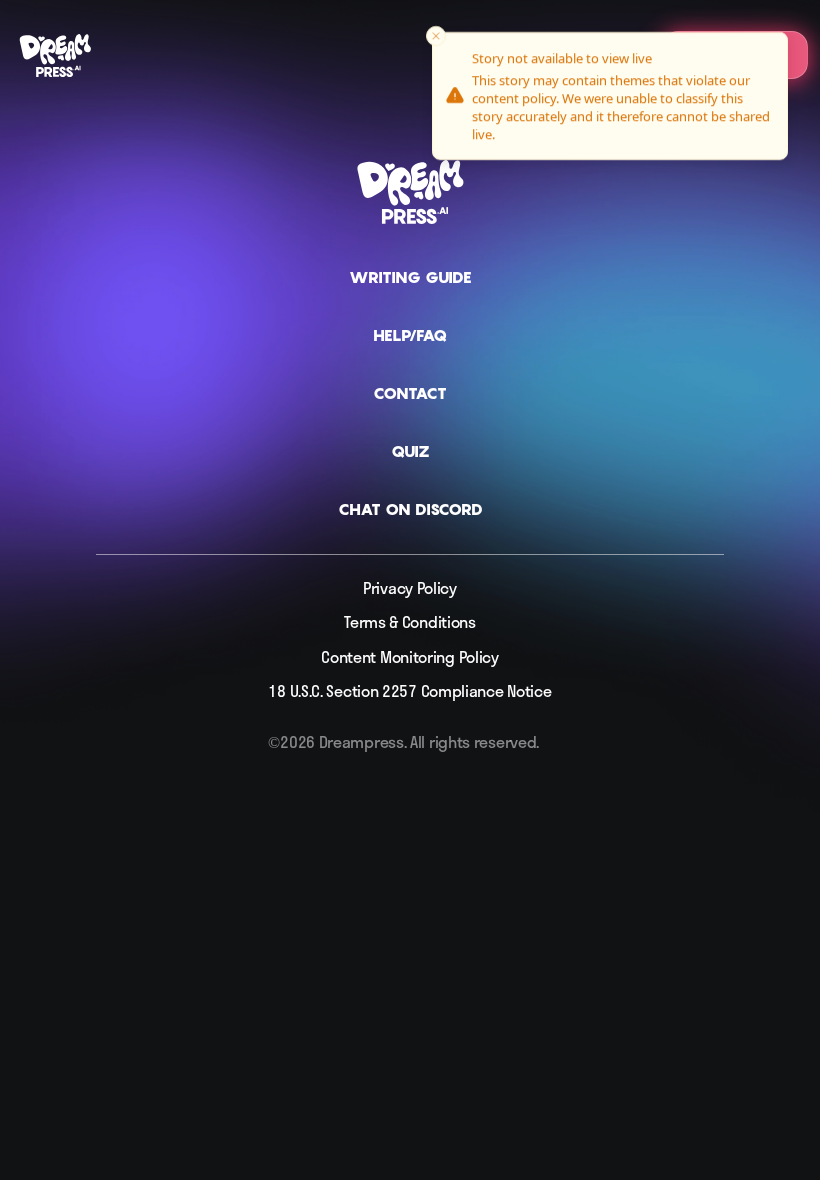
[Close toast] (436, 36)
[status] (610, 96)
